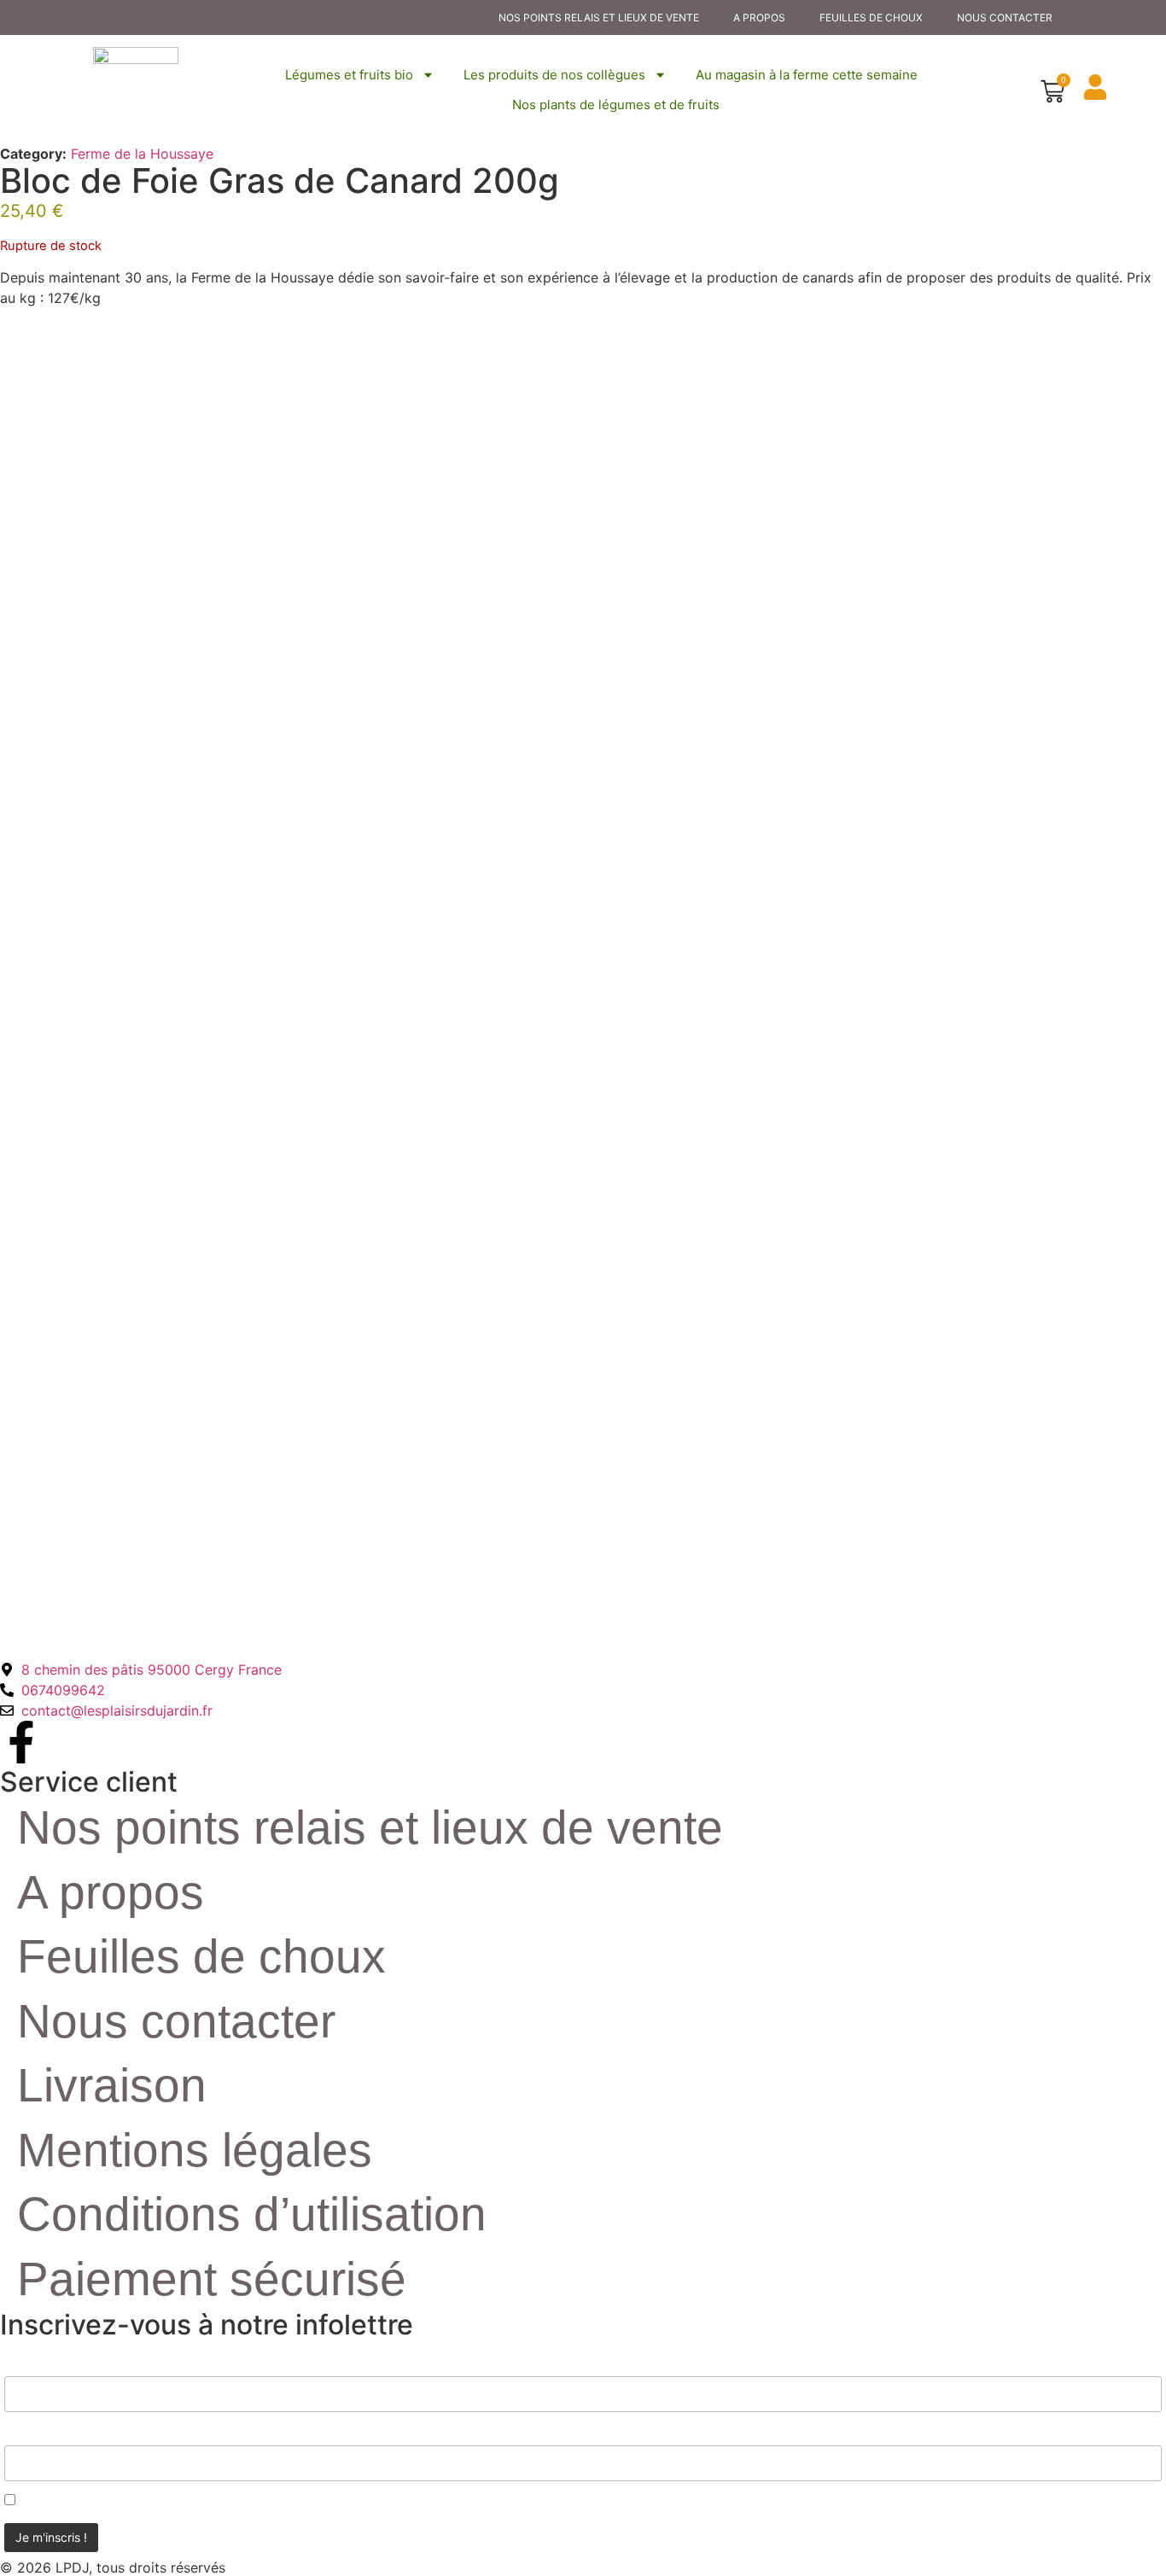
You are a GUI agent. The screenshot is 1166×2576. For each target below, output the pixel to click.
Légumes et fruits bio (349, 75)
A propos (759, 17)
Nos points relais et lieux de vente (599, 17)
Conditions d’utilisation (252, 2214)
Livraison (112, 2085)
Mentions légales (195, 2150)
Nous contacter (1005, 17)
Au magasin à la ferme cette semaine (807, 75)
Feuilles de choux (871, 17)
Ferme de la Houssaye (142, 154)
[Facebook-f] (21, 1742)
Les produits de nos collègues (554, 75)
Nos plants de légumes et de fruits (616, 105)
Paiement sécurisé (212, 2279)
